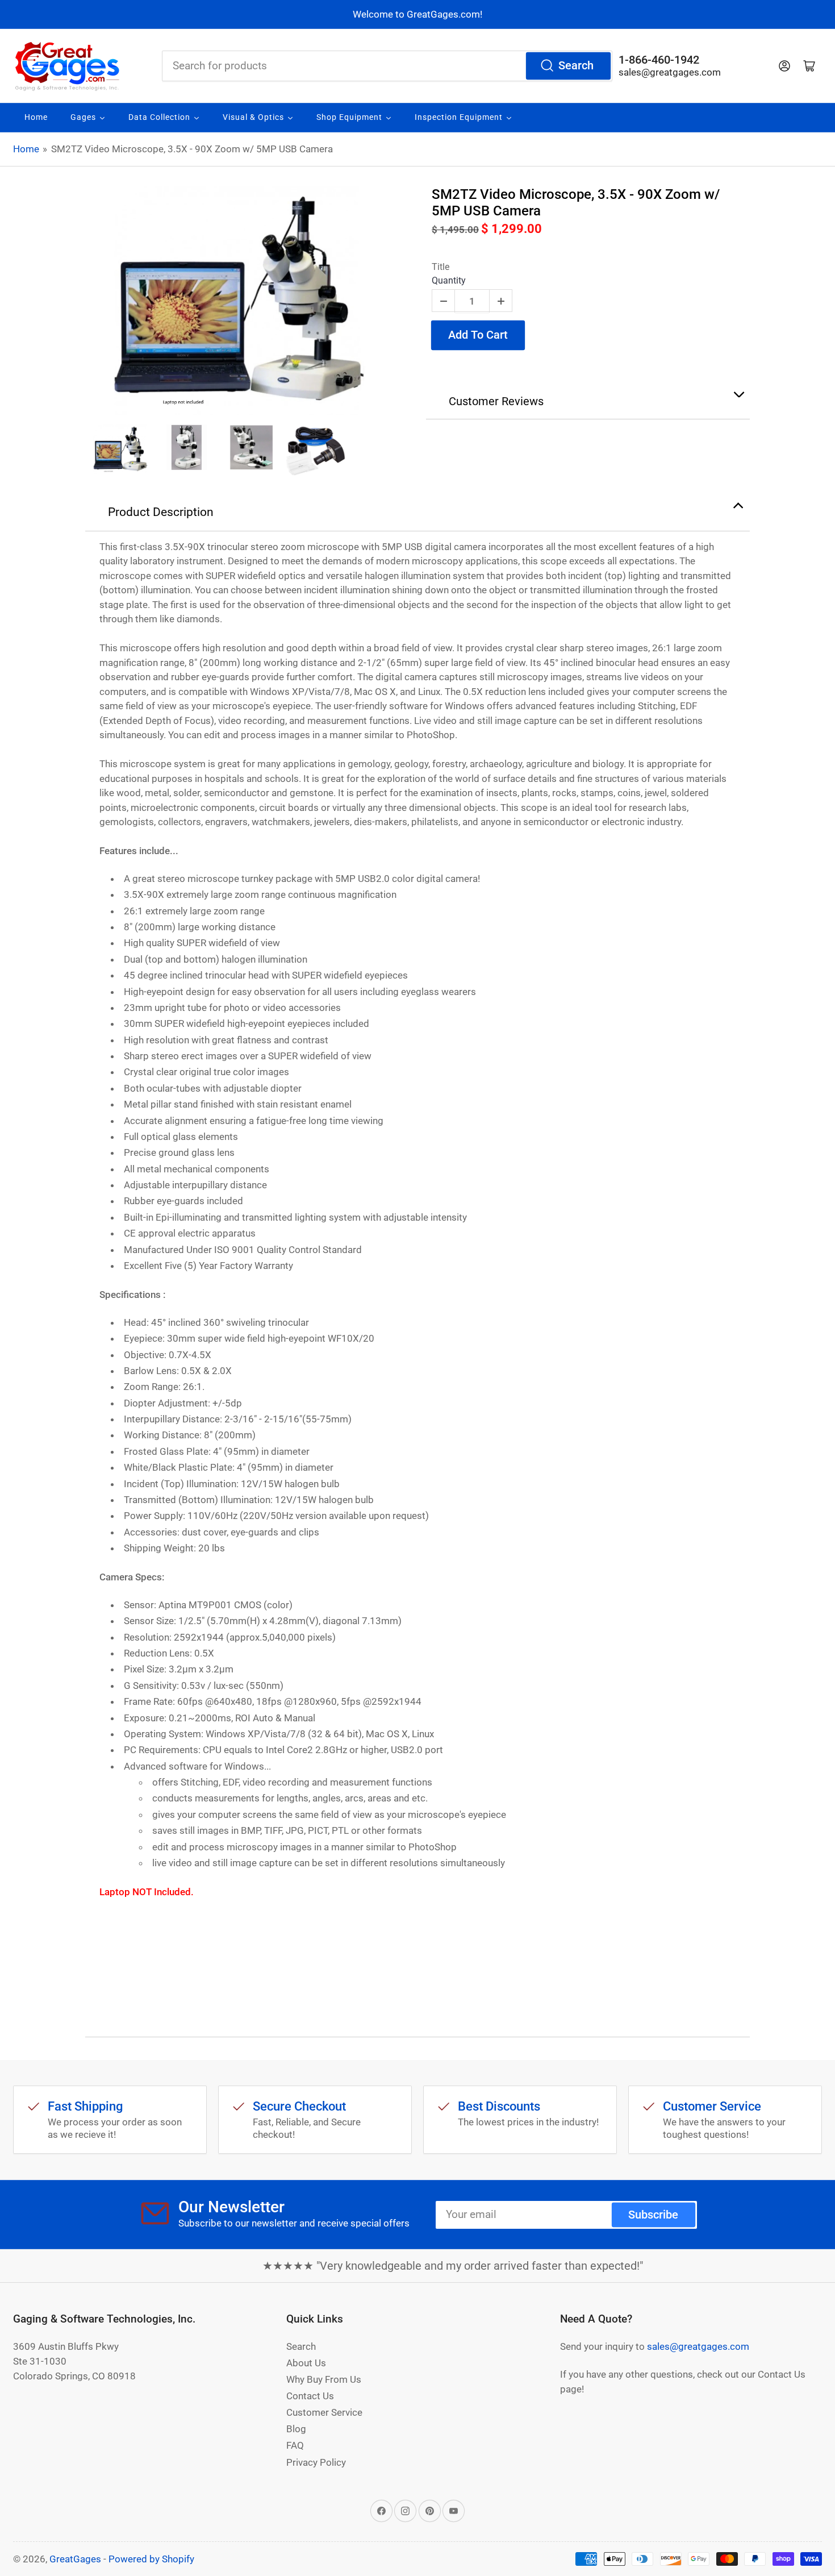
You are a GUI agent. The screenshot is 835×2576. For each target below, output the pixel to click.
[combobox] (387, 66)
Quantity (449, 280)
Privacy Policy (316, 2462)
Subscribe (653, 2215)
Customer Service (324, 2412)
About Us (306, 2363)
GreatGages (75, 2559)
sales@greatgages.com (670, 72)
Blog (296, 2429)
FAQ (295, 2445)
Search (576, 66)
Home (26, 149)
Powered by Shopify (151, 2559)
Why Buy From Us (324, 2379)
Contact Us (310, 2396)
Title (441, 267)
